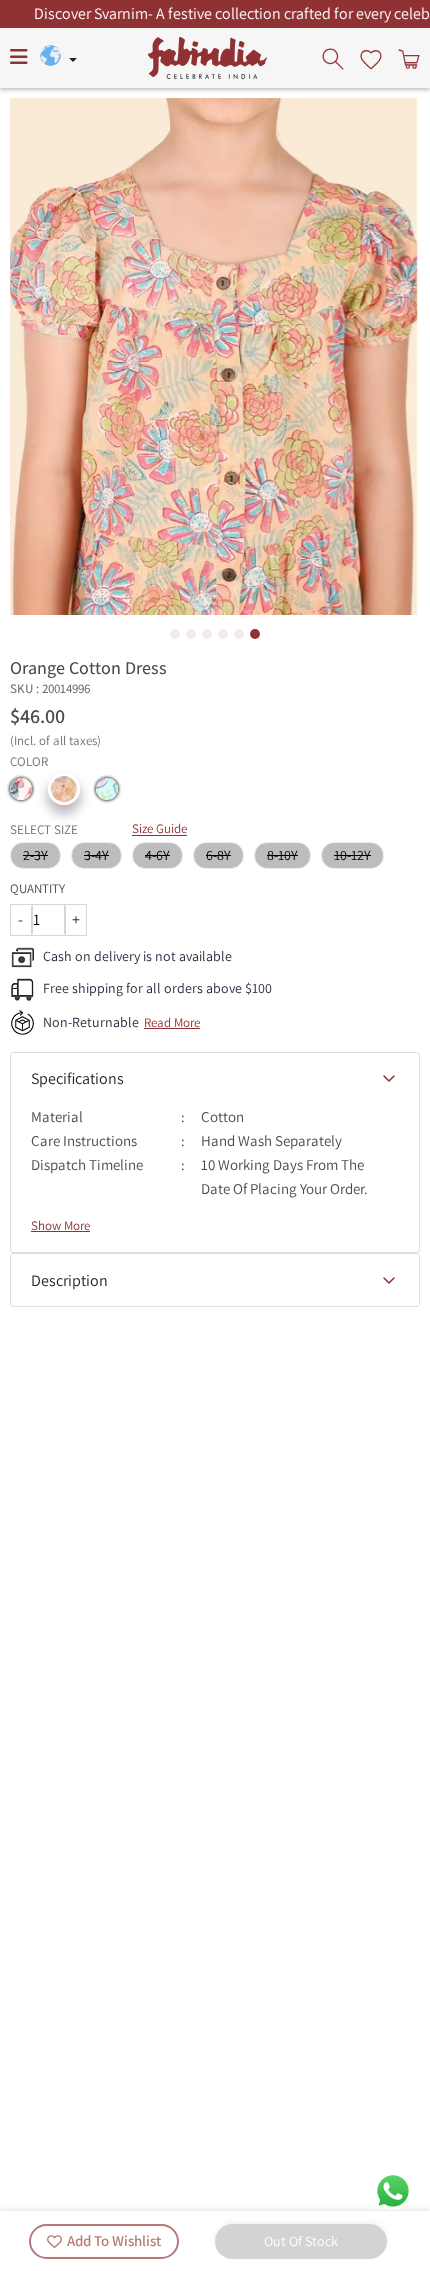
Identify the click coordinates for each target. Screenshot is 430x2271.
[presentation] (335, 58)
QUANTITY (37, 888)
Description (69, 1280)
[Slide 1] (175, 634)
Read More (172, 1022)
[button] (21, 789)
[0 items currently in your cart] (407, 58)
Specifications (77, 1078)
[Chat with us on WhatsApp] (393, 2189)
